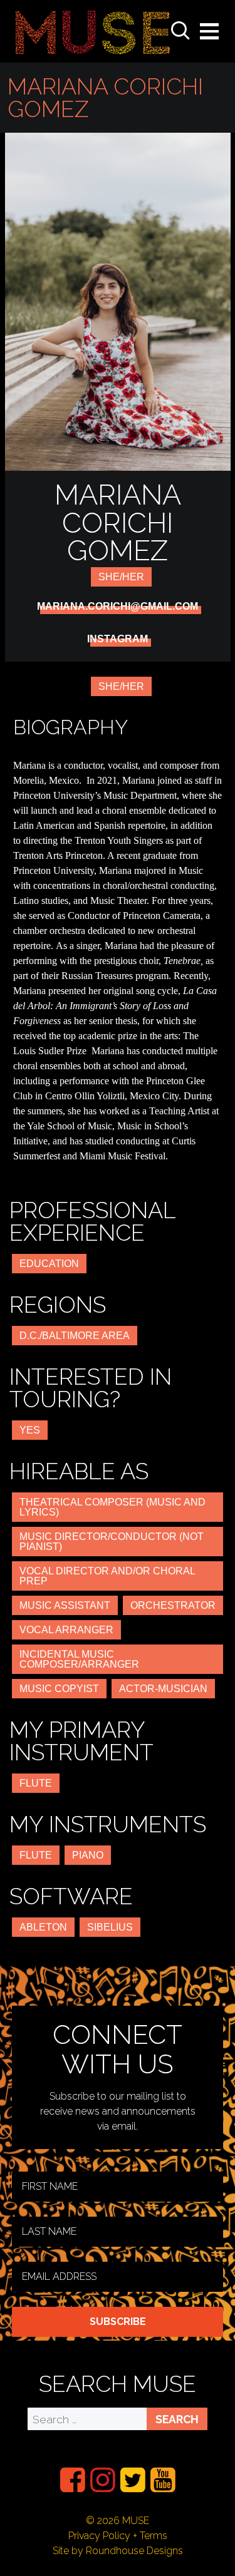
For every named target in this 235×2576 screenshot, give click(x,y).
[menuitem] (73, 2480)
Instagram (118, 639)
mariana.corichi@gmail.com (118, 607)
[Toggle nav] (209, 31)
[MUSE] (93, 31)
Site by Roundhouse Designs (118, 2551)
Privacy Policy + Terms (118, 2536)
